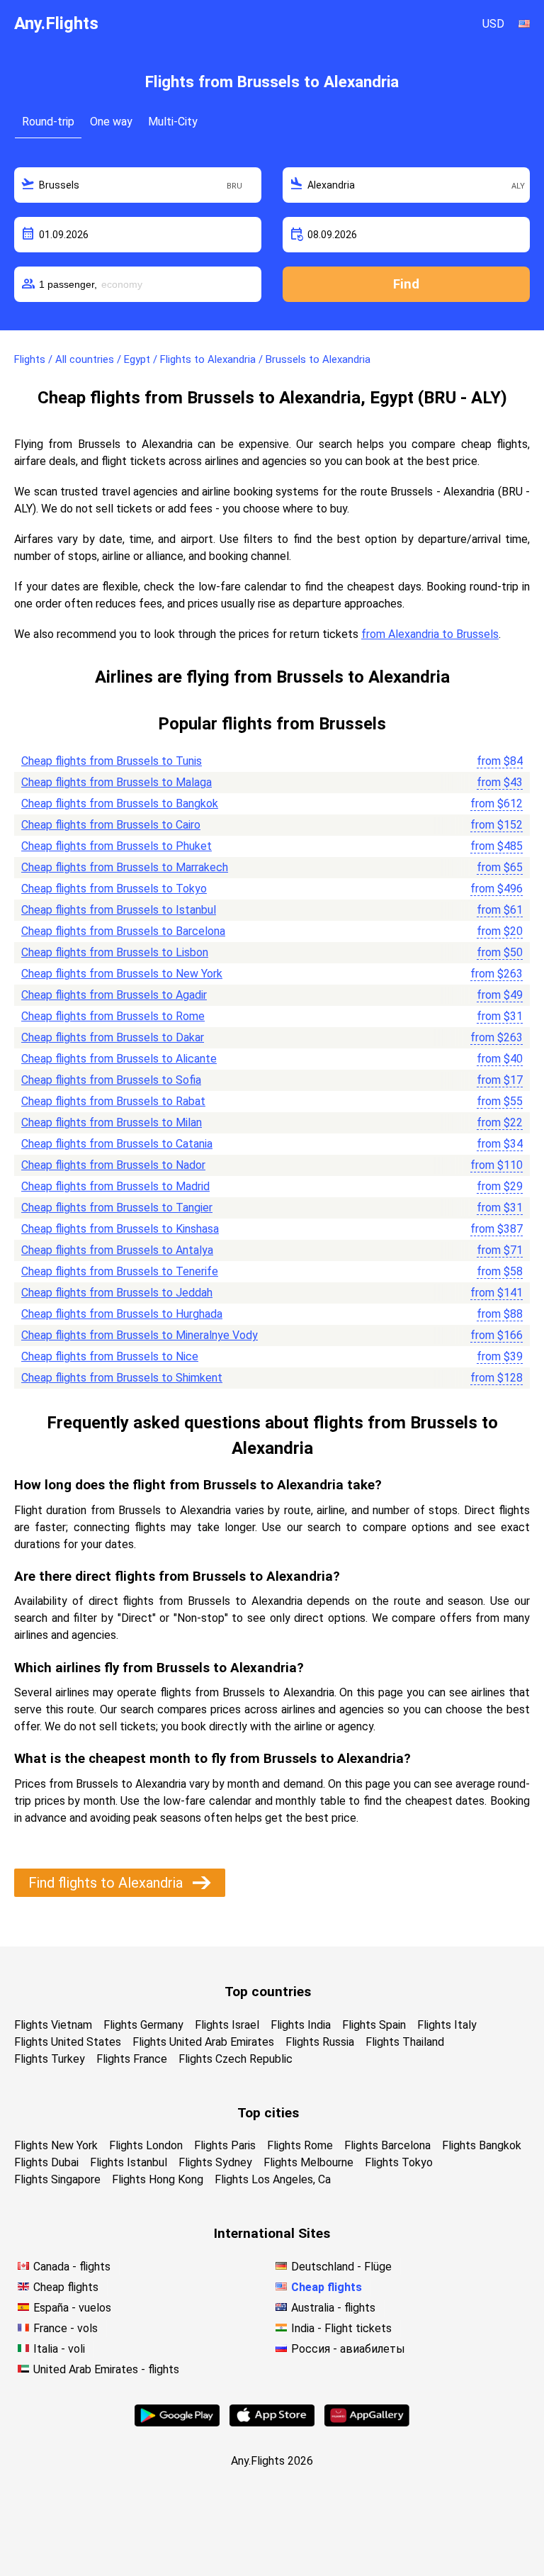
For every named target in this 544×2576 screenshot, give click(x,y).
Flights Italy (447, 2025)
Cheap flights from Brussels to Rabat (113, 1101)
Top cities (268, 2113)
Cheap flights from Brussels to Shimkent (122, 1378)
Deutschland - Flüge (341, 2267)
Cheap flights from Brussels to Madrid (115, 1186)
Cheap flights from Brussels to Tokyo (114, 889)
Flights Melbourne (308, 2162)
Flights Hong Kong (158, 2179)
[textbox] (138, 185)
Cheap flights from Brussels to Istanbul (119, 910)
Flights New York (56, 2145)
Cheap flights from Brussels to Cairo (111, 825)
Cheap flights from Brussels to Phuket (117, 846)
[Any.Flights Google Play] (177, 2423)
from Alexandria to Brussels (430, 634)
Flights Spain (374, 2025)
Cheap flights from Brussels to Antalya (117, 1250)
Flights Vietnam (53, 2025)
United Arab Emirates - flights (106, 2369)
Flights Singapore (57, 2179)
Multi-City (173, 122)
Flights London (146, 2145)
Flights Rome (300, 2145)
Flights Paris (225, 2145)
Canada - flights (72, 2267)
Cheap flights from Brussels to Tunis (112, 761)
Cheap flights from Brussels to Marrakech (125, 867)
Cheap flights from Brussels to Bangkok (120, 803)
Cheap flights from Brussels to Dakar (113, 1037)
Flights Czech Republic (236, 2059)
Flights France (132, 2059)
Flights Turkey (50, 2059)
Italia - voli (59, 2349)
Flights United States (68, 2042)
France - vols (66, 2328)
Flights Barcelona (387, 2145)
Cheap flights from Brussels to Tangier (117, 1208)
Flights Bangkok (482, 2145)
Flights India (301, 2025)
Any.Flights (56, 23)
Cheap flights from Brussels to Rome (113, 1016)
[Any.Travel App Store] (272, 2423)
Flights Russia (320, 2042)
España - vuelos (72, 2308)
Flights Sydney (215, 2162)
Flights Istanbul (129, 2162)
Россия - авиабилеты (348, 2349)
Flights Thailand (405, 2042)
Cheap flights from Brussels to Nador (113, 1165)
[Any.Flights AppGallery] (367, 2423)
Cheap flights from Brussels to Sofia (111, 1080)
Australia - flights (333, 2308)
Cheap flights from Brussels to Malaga (117, 782)
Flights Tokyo (399, 2162)
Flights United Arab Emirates (203, 2042)
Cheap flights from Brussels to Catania (117, 1144)
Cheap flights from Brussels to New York (122, 974)
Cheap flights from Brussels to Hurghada (122, 1314)
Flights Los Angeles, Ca (273, 2179)
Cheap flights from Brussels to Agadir (114, 995)
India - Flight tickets (341, 2328)
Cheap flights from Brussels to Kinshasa (120, 1229)
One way (111, 122)
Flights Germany (143, 2025)
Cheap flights (66, 2287)
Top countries (268, 1992)
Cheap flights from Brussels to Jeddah (117, 1293)
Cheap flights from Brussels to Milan (112, 1122)
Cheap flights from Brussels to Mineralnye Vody (140, 1335)
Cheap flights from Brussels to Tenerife (120, 1271)
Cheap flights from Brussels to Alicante (119, 1059)
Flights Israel (227, 2025)
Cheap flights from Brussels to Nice (110, 1356)
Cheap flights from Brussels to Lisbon (115, 952)
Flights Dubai (46, 2162)
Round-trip (48, 122)
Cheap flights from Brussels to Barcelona (123, 931)
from (500, 761)
